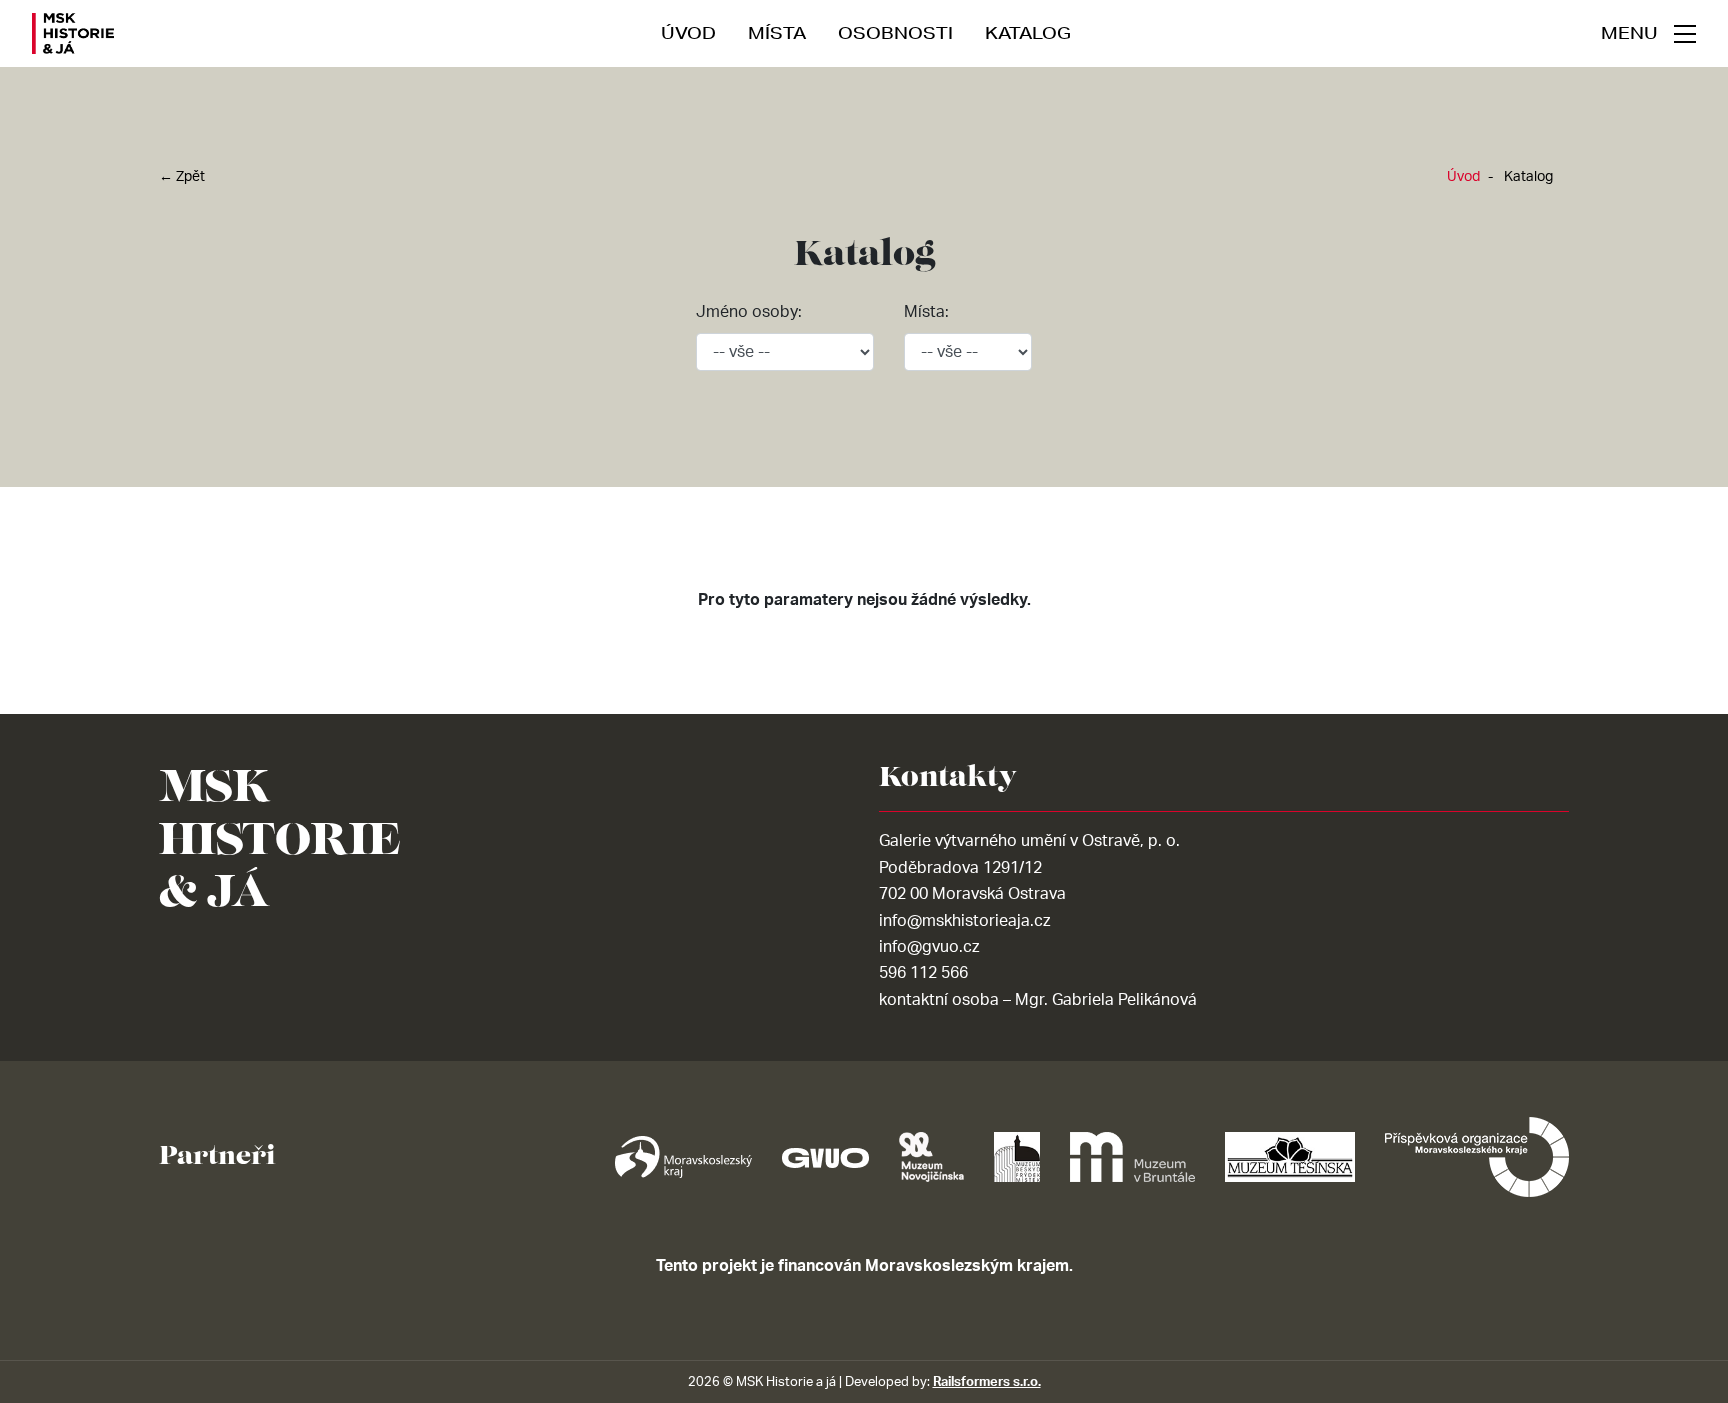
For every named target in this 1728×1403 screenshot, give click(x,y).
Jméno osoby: (749, 312)
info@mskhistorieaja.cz (964, 921)
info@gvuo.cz (929, 947)
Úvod (688, 32)
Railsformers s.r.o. (987, 1382)
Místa (777, 32)
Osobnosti (895, 32)
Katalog (1028, 32)
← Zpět (182, 177)
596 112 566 (923, 973)
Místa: (926, 312)
